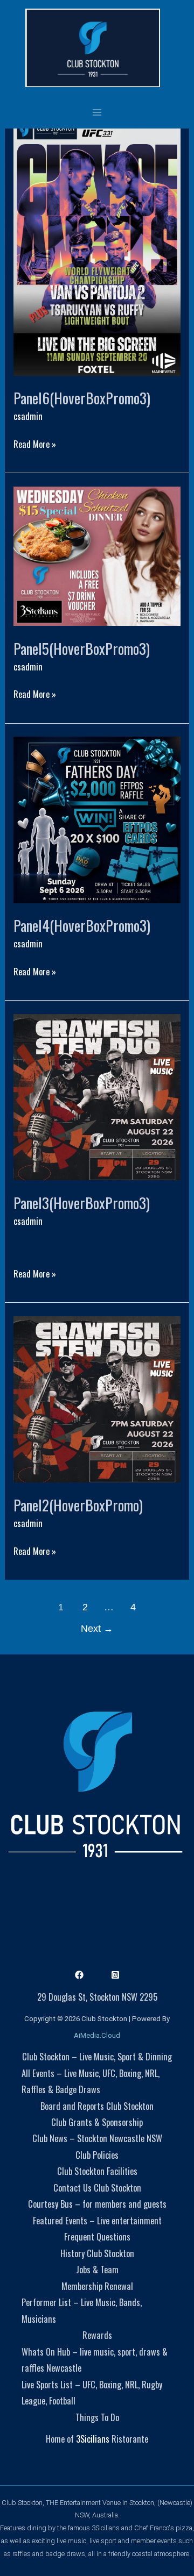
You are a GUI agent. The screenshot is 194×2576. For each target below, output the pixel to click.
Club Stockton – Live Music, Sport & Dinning (97, 2056)
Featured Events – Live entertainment (97, 2220)
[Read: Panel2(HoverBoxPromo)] (97, 1398)
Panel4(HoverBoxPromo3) (82, 925)
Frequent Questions (97, 2236)
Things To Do (97, 2417)
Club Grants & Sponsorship (97, 2122)
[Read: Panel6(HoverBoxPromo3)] (97, 245)
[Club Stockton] (93, 48)
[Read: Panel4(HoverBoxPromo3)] (97, 819)
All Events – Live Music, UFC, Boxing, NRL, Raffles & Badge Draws (91, 2081)
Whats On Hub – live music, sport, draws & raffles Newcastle (95, 2360)
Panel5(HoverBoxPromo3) (82, 648)
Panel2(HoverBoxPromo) (78, 1505)
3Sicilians (93, 2439)
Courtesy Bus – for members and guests (97, 2204)
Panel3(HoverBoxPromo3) (82, 1203)
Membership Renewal (97, 2286)
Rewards (97, 2335)
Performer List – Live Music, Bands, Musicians (82, 2310)
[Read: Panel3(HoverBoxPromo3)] (97, 1096)
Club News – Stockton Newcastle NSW (97, 2138)
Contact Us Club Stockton (97, 2188)
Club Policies (97, 2155)
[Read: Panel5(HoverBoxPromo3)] (97, 555)
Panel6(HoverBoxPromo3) (82, 398)
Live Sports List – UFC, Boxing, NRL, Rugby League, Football (92, 2392)
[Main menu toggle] (97, 112)
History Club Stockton (97, 2253)
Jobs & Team (97, 2269)
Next (97, 1629)
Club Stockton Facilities (97, 2171)
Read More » (35, 443)
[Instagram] (115, 1975)
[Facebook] (79, 1975)
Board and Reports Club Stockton (97, 2106)
